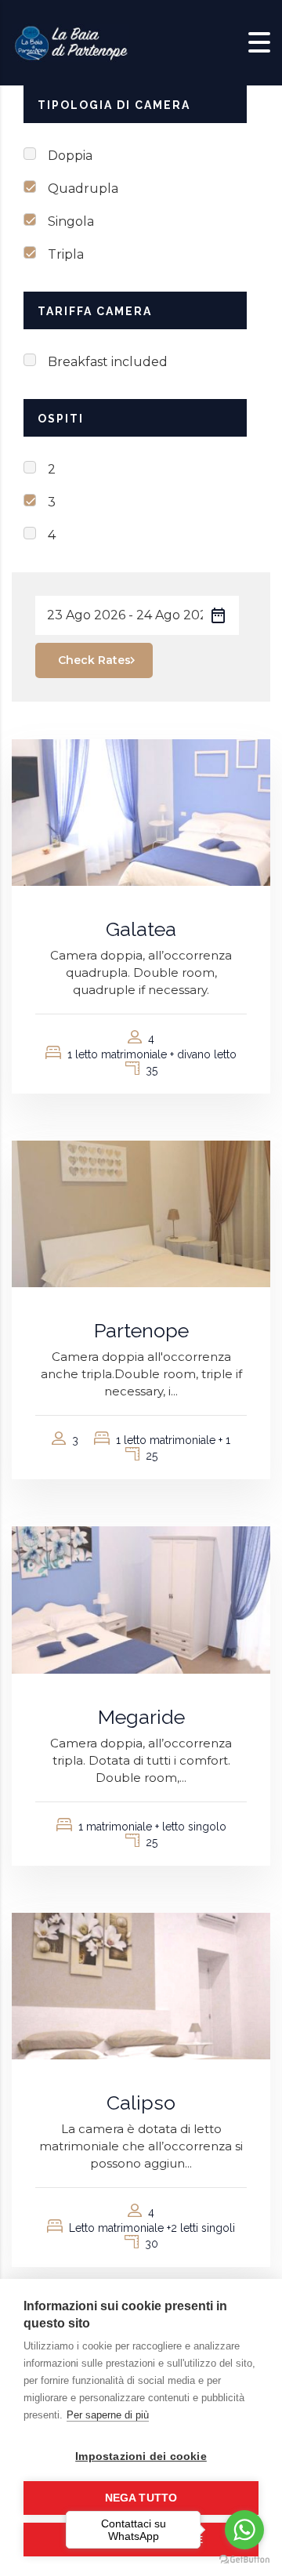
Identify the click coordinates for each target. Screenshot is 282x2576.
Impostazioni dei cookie (141, 2456)
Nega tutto (141, 2498)
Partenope (141, 1330)
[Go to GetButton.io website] (244, 2560)
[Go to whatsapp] (244, 2530)
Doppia (70, 156)
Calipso (141, 2103)
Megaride (141, 1717)
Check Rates (94, 660)
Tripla (66, 254)
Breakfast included (108, 362)
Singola (71, 221)
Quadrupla (83, 189)
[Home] (70, 42)
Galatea (141, 929)
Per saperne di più (108, 2415)
